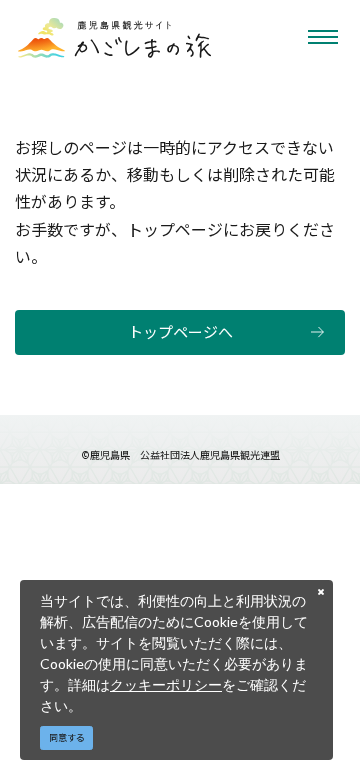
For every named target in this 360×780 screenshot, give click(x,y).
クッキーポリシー (166, 684)
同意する (67, 737)
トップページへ (180, 331)
